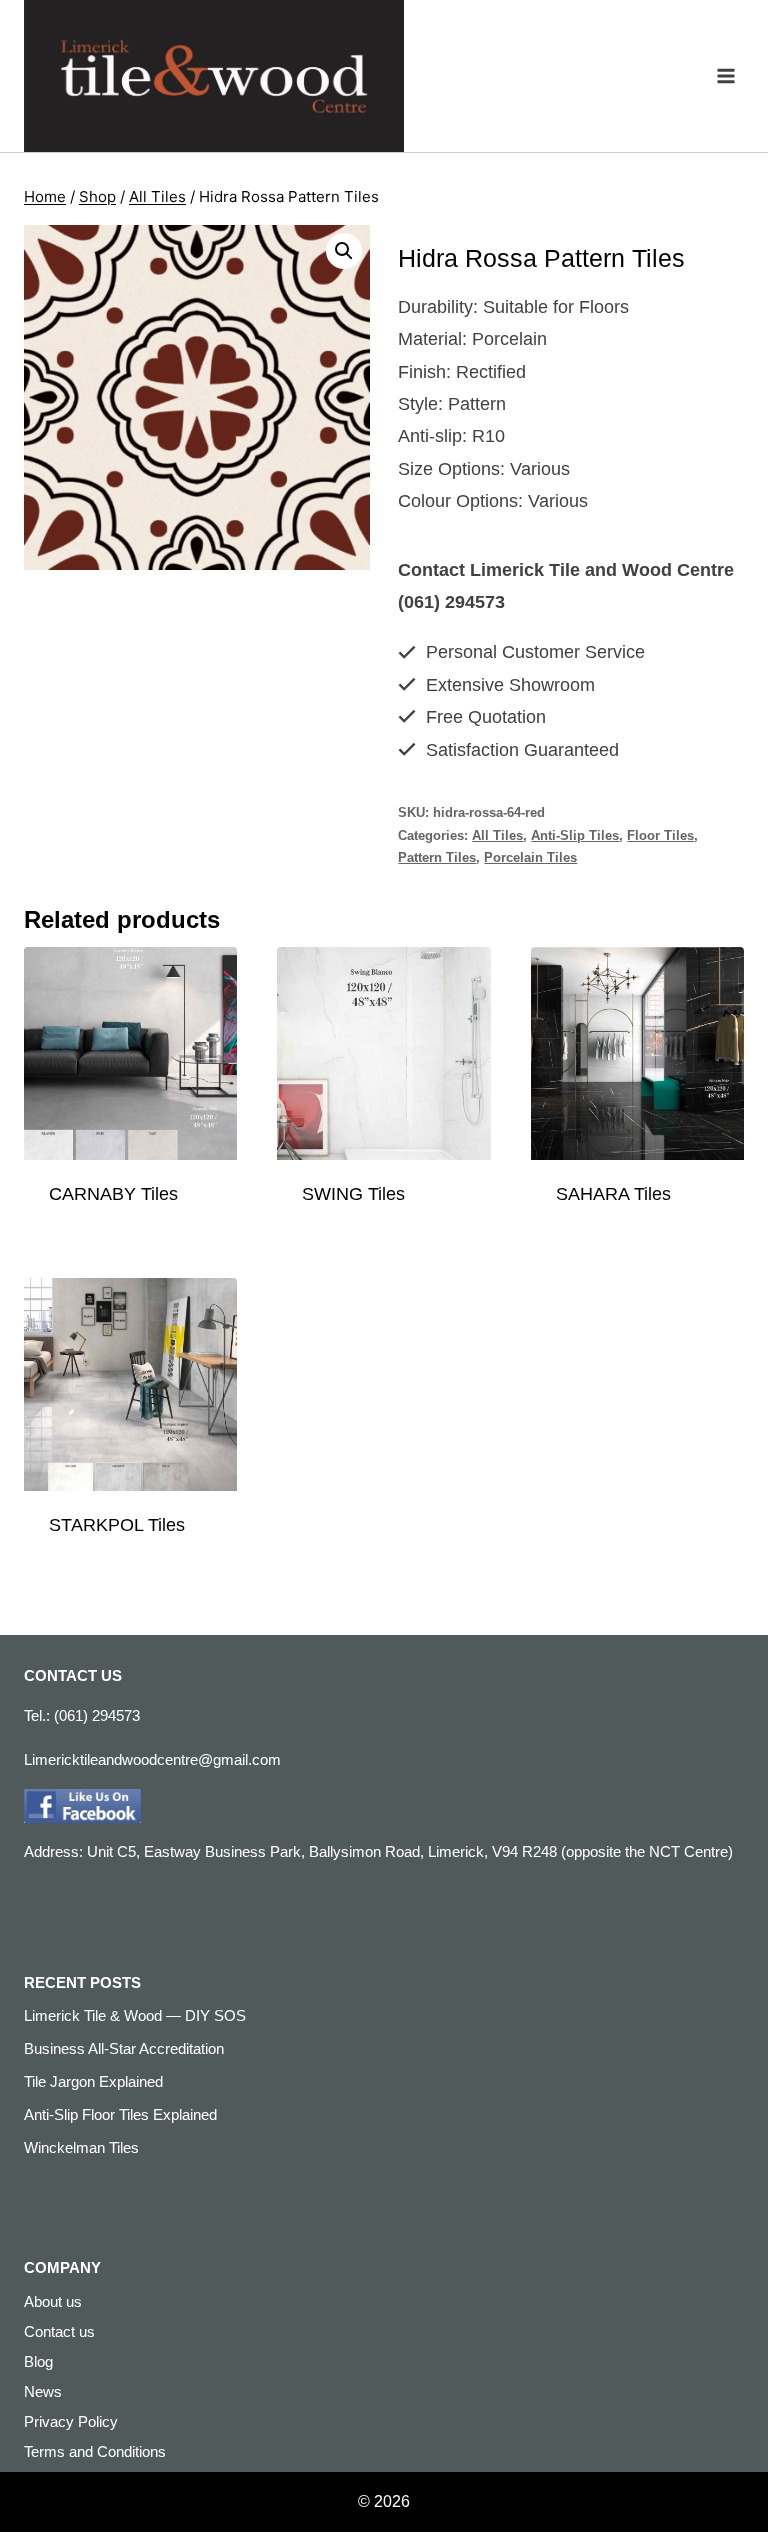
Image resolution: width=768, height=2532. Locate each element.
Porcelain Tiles (530, 858)
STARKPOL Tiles (117, 1525)
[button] (344, 251)
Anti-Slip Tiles (575, 836)
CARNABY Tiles (113, 1194)
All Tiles (497, 836)
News (43, 2391)
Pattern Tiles (437, 858)
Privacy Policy (71, 2421)
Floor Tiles (660, 836)
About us (53, 2301)
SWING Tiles (353, 1194)
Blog (38, 2361)
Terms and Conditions (95, 2451)
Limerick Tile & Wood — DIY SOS (135, 2015)
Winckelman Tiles (81, 2147)
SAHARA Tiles (613, 1194)
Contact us (59, 2331)
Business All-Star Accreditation (124, 2048)
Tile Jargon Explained (93, 2081)
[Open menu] (725, 75)
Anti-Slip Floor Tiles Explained (120, 2114)
